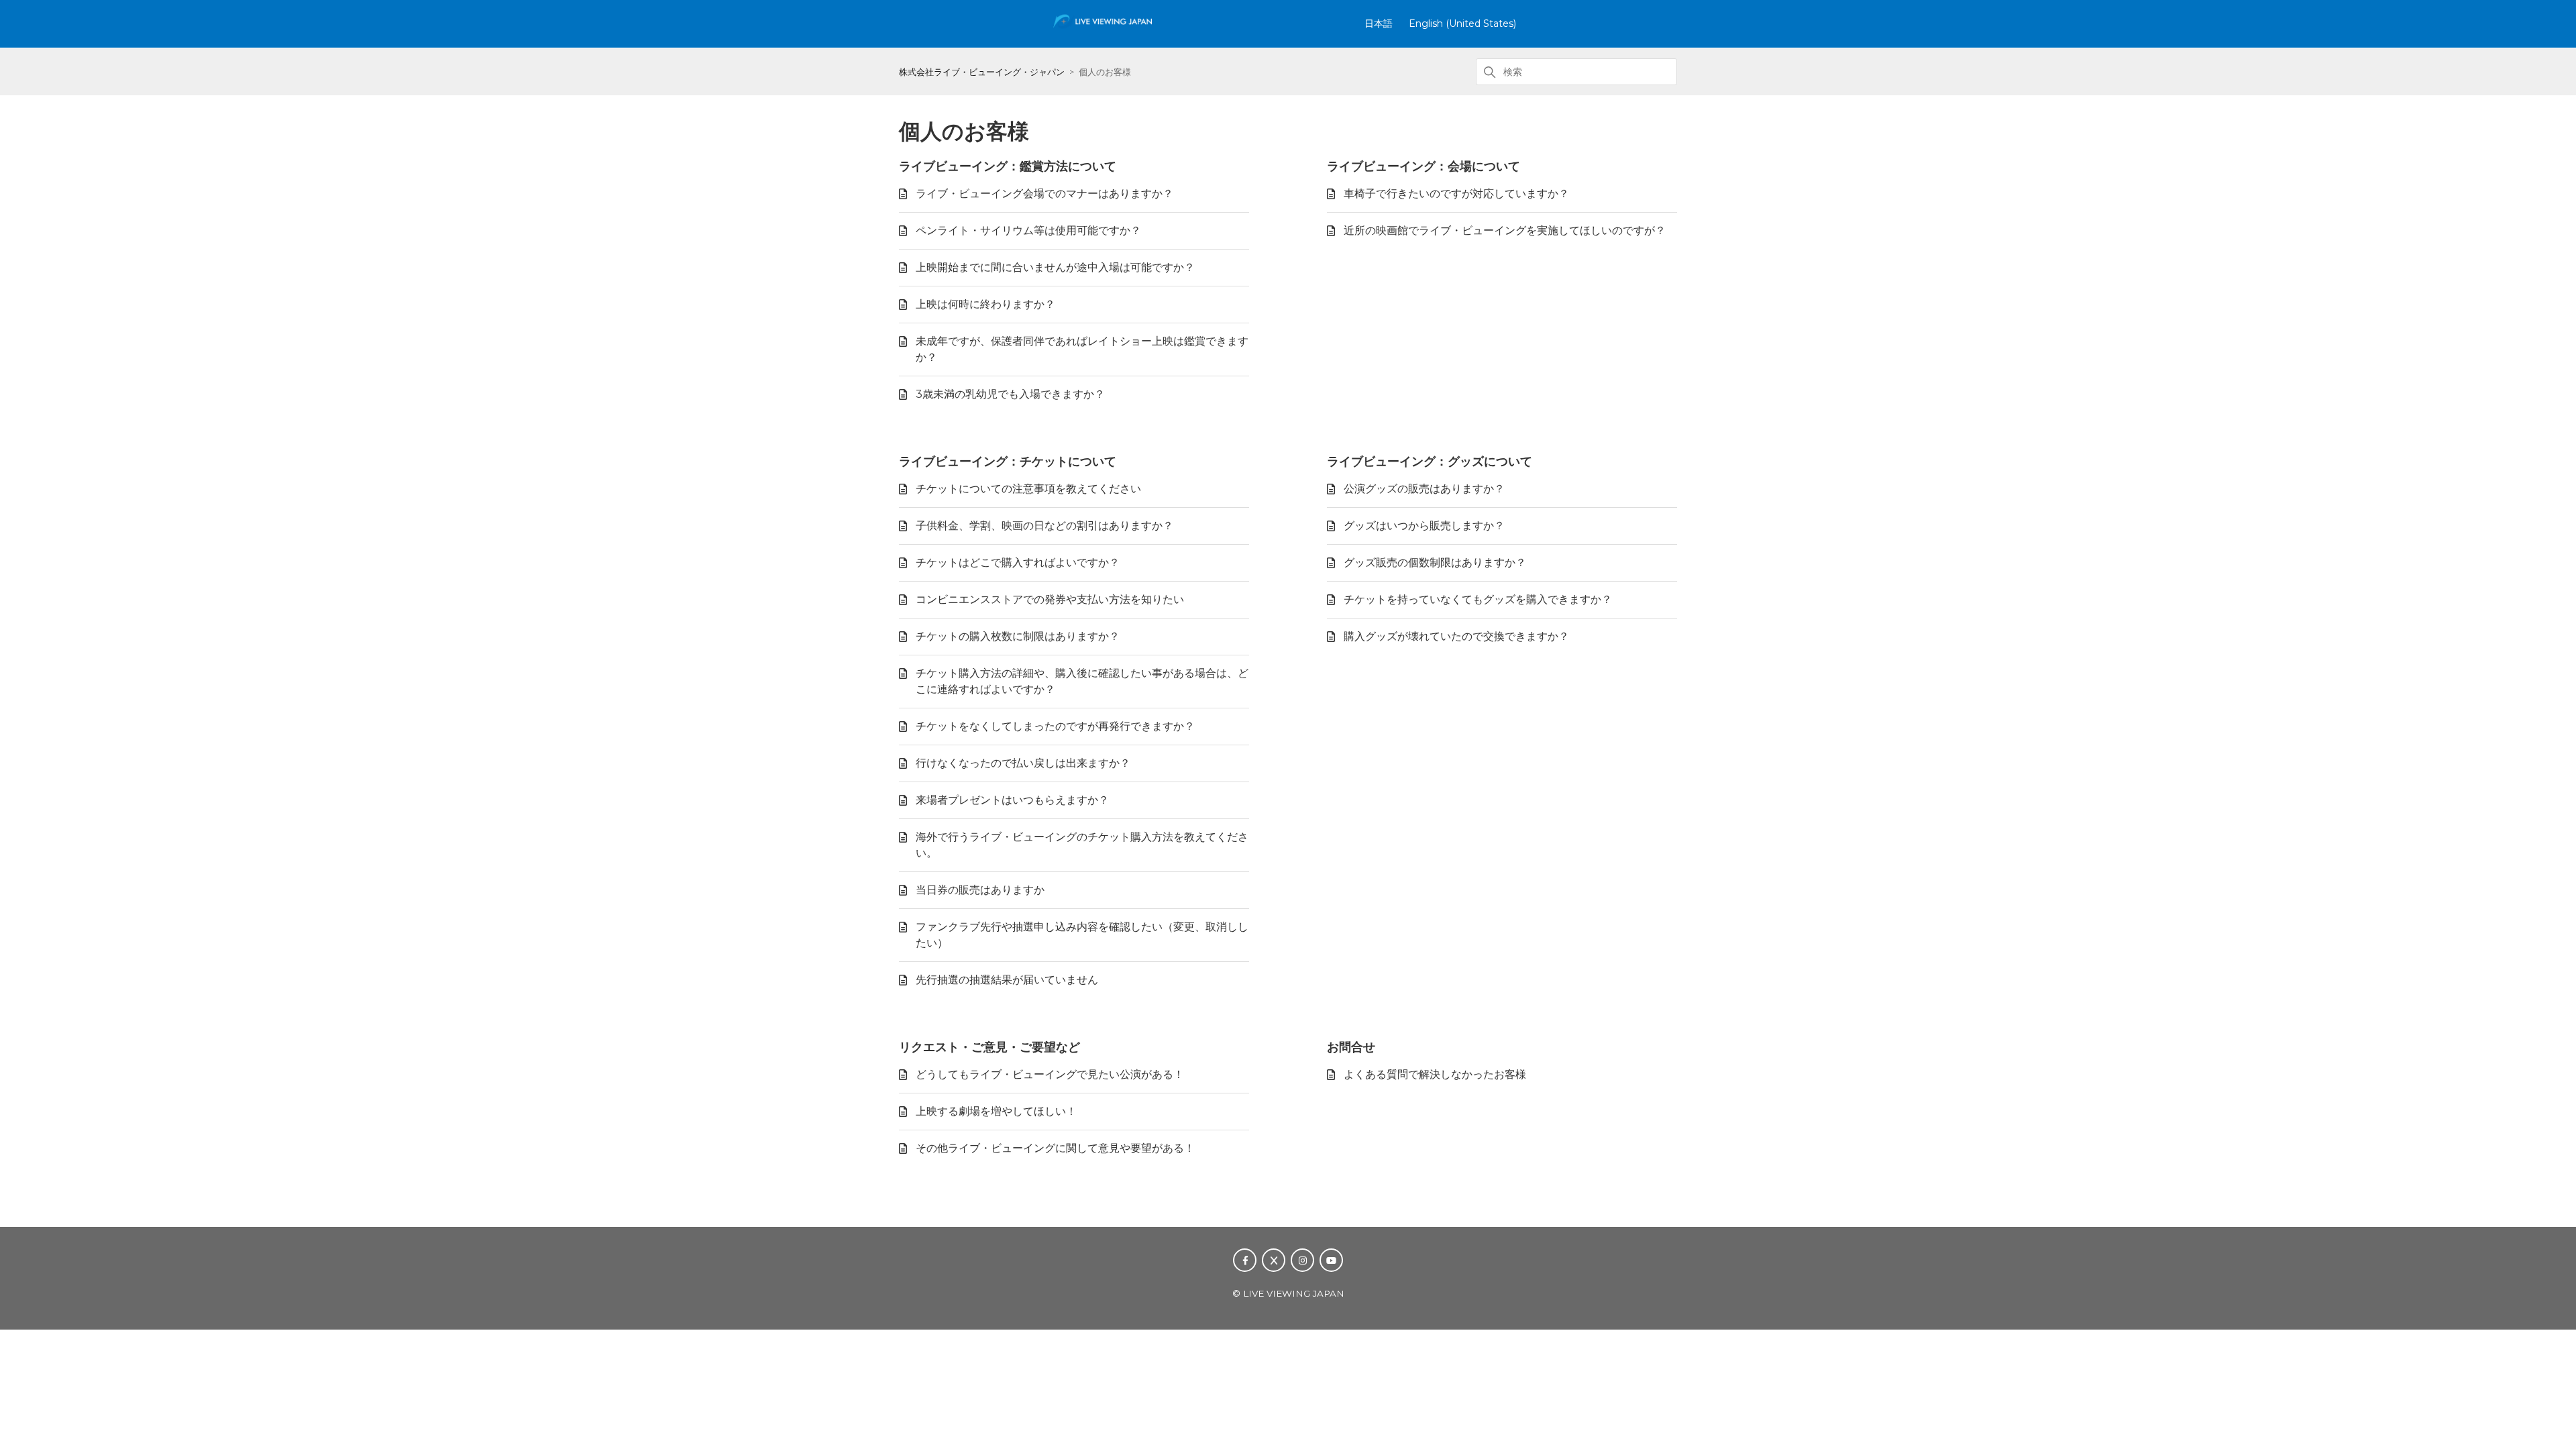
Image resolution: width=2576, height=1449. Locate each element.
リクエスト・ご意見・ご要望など (989, 1047)
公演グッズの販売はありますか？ (1424, 489)
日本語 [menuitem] (1379, 23)
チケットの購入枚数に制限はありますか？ (1018, 636)
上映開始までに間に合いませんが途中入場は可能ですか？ (1055, 267)
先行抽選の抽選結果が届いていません (1007, 980)
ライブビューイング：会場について (1424, 166)
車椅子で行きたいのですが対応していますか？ (1456, 194)
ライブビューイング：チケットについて (1008, 462)
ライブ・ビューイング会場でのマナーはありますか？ (1044, 194)
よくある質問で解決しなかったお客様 (1435, 1074)
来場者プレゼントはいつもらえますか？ (1012, 800)
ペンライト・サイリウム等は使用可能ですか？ (1028, 230)
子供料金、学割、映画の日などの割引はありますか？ (1044, 526)
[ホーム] (1103, 29)
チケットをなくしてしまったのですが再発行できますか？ (1055, 726)
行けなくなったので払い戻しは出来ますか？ (1023, 763)
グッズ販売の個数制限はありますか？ (1435, 562)
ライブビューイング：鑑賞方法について (1008, 166)
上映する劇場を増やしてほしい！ (996, 1111)
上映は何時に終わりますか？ (985, 304)
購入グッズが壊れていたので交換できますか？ (1456, 636)
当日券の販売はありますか (980, 890)
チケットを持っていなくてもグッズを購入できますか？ (1478, 599)
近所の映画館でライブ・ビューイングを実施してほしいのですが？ (1505, 230)
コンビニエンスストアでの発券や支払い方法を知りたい (1050, 599)
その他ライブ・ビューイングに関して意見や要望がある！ (1055, 1148)
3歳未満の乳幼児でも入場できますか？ (1010, 394)
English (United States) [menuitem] (1462, 23)
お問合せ (1351, 1047)
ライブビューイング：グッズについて (1430, 462)
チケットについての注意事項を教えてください (1028, 489)
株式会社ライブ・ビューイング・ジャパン (982, 72)
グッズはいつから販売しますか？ (1424, 526)
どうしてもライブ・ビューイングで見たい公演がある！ (1050, 1074)
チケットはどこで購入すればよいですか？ (1018, 562)
